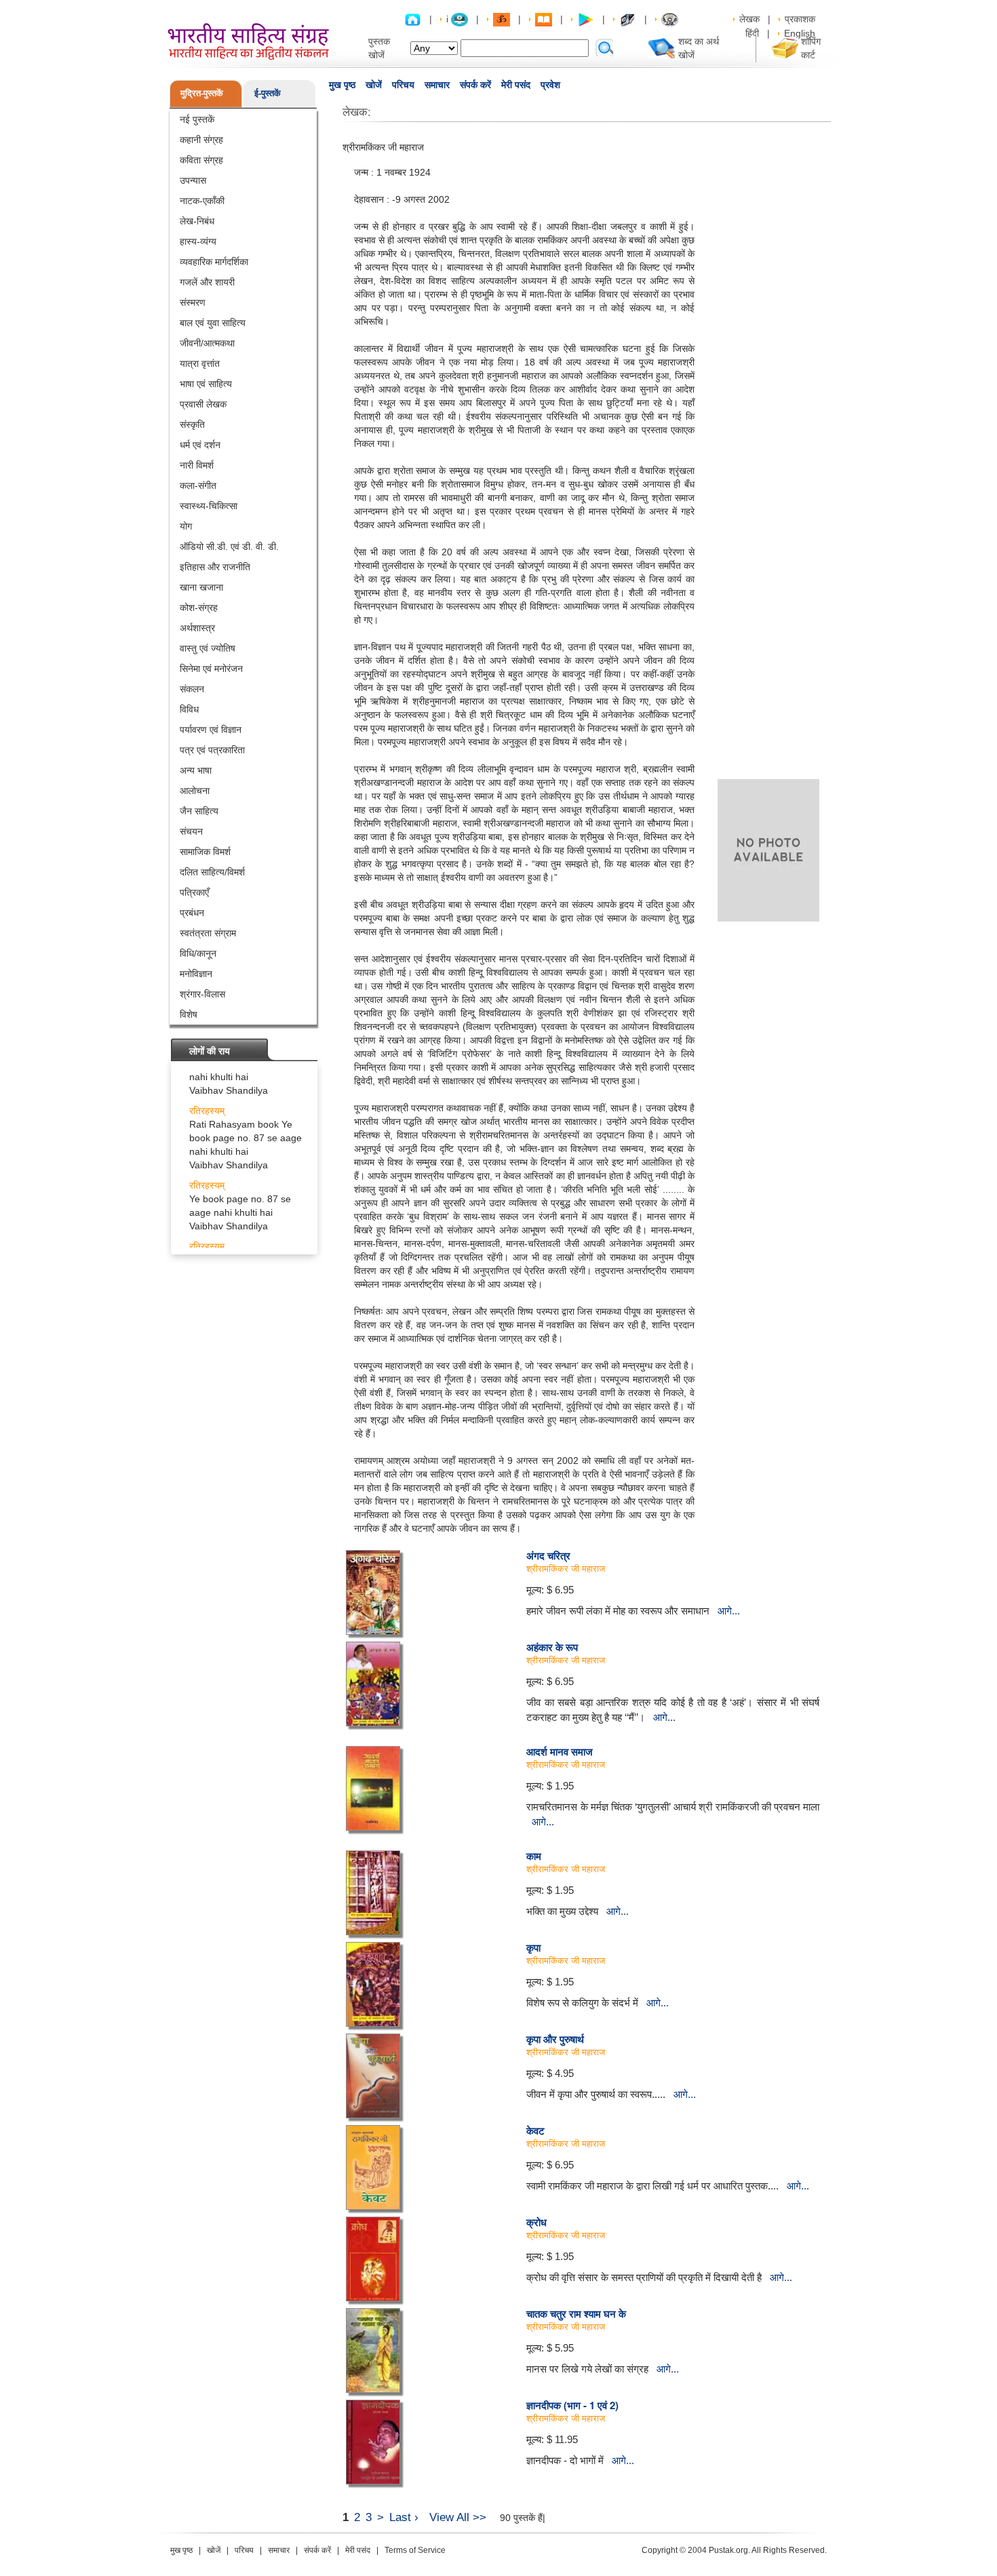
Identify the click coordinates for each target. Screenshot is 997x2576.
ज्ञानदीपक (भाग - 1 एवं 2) (572, 2405)
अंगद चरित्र (548, 1555)
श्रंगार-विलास (202, 994)
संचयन (191, 831)
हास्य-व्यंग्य (198, 241)
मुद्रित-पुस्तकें (202, 93)
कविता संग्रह (201, 160)
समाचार (437, 85)
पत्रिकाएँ (194, 892)
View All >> (458, 2517)
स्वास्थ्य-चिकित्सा (209, 506)
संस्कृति (192, 424)
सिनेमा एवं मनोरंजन (211, 669)
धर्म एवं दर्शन (200, 445)
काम (534, 1856)
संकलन (192, 689)
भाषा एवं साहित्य (206, 384)
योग (186, 526)
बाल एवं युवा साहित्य (213, 323)
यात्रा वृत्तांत (200, 363)
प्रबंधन (192, 913)
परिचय (403, 85)
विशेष (189, 1014)
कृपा (533, 1947)
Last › (404, 2517)
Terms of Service (415, 2550)
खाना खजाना (201, 587)
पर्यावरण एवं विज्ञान (211, 730)
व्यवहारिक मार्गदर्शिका (214, 262)
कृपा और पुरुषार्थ (555, 2039)
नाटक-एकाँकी (202, 201)
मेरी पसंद (516, 85)
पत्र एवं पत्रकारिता (212, 750)
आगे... (729, 1611)
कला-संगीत (198, 486)
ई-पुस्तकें (268, 93)
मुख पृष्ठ (342, 85)
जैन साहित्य (199, 811)
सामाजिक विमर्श (205, 852)
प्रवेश (550, 85)
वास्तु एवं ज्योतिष (208, 648)
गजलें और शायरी (207, 282)
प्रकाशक (800, 19)
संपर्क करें (475, 85)
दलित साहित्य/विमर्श (212, 872)
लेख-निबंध (197, 221)
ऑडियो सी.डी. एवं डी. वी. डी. (229, 547)
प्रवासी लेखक (203, 404)
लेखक (749, 19)
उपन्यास (193, 180)
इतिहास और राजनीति (215, 567)
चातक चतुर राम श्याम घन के (576, 2314)
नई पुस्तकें (197, 119)
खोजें (374, 85)
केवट (535, 2131)
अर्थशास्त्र (197, 628)
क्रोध (536, 2222)
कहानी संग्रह (201, 140)
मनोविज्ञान (196, 974)
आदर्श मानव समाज (560, 1751)
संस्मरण (193, 302)
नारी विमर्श (197, 465)
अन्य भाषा (196, 770)
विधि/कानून (198, 953)
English (800, 33)
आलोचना (195, 791)
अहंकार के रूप (552, 1647)
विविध (189, 709)
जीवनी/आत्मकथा (207, 343)
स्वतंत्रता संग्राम (208, 933)
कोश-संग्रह (199, 608)
